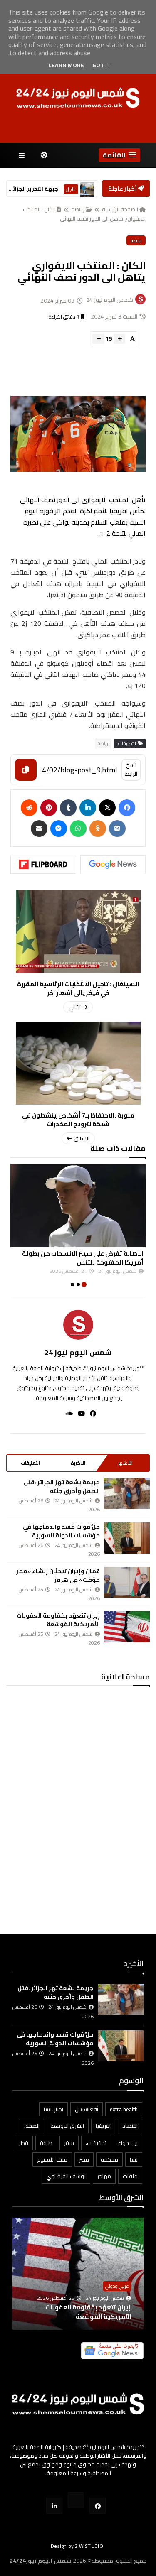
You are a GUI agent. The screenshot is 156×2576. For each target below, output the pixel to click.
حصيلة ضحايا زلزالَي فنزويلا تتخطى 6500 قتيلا (83, 2312)
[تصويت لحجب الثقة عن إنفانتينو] (78, 1206)
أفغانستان (87, 2109)
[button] (119, 155)
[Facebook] (127, 808)
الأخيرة (78, 1463)
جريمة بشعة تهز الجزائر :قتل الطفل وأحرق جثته (62, 1487)
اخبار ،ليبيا (53, 2109)
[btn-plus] (119, 339)
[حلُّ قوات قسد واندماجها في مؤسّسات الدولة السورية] (127, 1538)
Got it (102, 65)
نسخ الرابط (131, 769)
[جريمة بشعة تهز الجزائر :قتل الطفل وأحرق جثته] (127, 1494)
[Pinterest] (49, 808)
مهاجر (104, 2176)
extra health (124, 2109)
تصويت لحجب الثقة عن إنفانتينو (98, 1254)
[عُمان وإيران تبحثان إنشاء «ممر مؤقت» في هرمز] (127, 1582)
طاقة (46, 2143)
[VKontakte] (117, 828)
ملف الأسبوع (52, 2159)
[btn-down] (98, 339)
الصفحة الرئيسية (120, 209)
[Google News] (113, 864)
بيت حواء (128, 2143)
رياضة (78, 209)
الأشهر (125, 1463)
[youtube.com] (76, 2500)
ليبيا (134, 2159)
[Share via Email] (39, 828)
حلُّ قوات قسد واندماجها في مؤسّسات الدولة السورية (61, 1531)
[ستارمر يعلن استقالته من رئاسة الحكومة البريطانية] (87, 189)
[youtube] (79, 1413)
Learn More (66, 65)
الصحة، (32, 2126)
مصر (84, 2159)
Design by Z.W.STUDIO (77, 2546)
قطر (24, 2143)
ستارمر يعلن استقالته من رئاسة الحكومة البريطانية (33, 189)
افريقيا (103, 2126)
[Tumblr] (68, 808)
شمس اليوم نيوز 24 (78, 1352)
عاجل (71, 189)
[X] (107, 808)
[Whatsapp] (78, 828)
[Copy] (26, 770)
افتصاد (130, 2126)
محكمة (109, 2159)
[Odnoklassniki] (98, 828)
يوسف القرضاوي (66, 2176)
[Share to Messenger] (59, 828)
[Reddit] (29, 808)
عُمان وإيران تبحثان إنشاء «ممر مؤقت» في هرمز (58, 1575)
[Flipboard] (43, 864)
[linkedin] (88, 808)
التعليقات (30, 1463)
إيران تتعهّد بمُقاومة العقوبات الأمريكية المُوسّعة (58, 1620)
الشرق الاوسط (68, 2126)
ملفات (130, 2176)
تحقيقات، (96, 2143)
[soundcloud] (66, 1413)
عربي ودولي (117, 2286)
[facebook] (90, 1413)
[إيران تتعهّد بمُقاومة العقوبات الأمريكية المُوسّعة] (127, 1627)
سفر (69, 2143)
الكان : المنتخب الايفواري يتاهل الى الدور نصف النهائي (84, 214)
